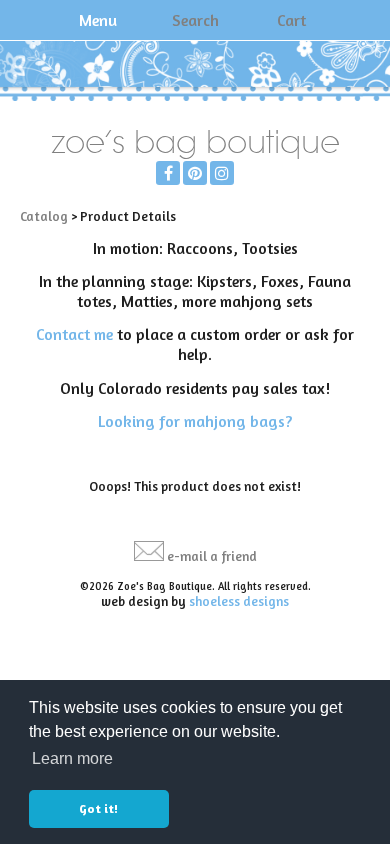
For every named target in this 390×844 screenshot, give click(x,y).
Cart (291, 20)
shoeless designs (239, 601)
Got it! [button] (98, 808)
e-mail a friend (212, 556)
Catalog (44, 216)
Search (195, 20)
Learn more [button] (72, 758)
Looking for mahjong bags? (195, 421)
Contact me (74, 334)
